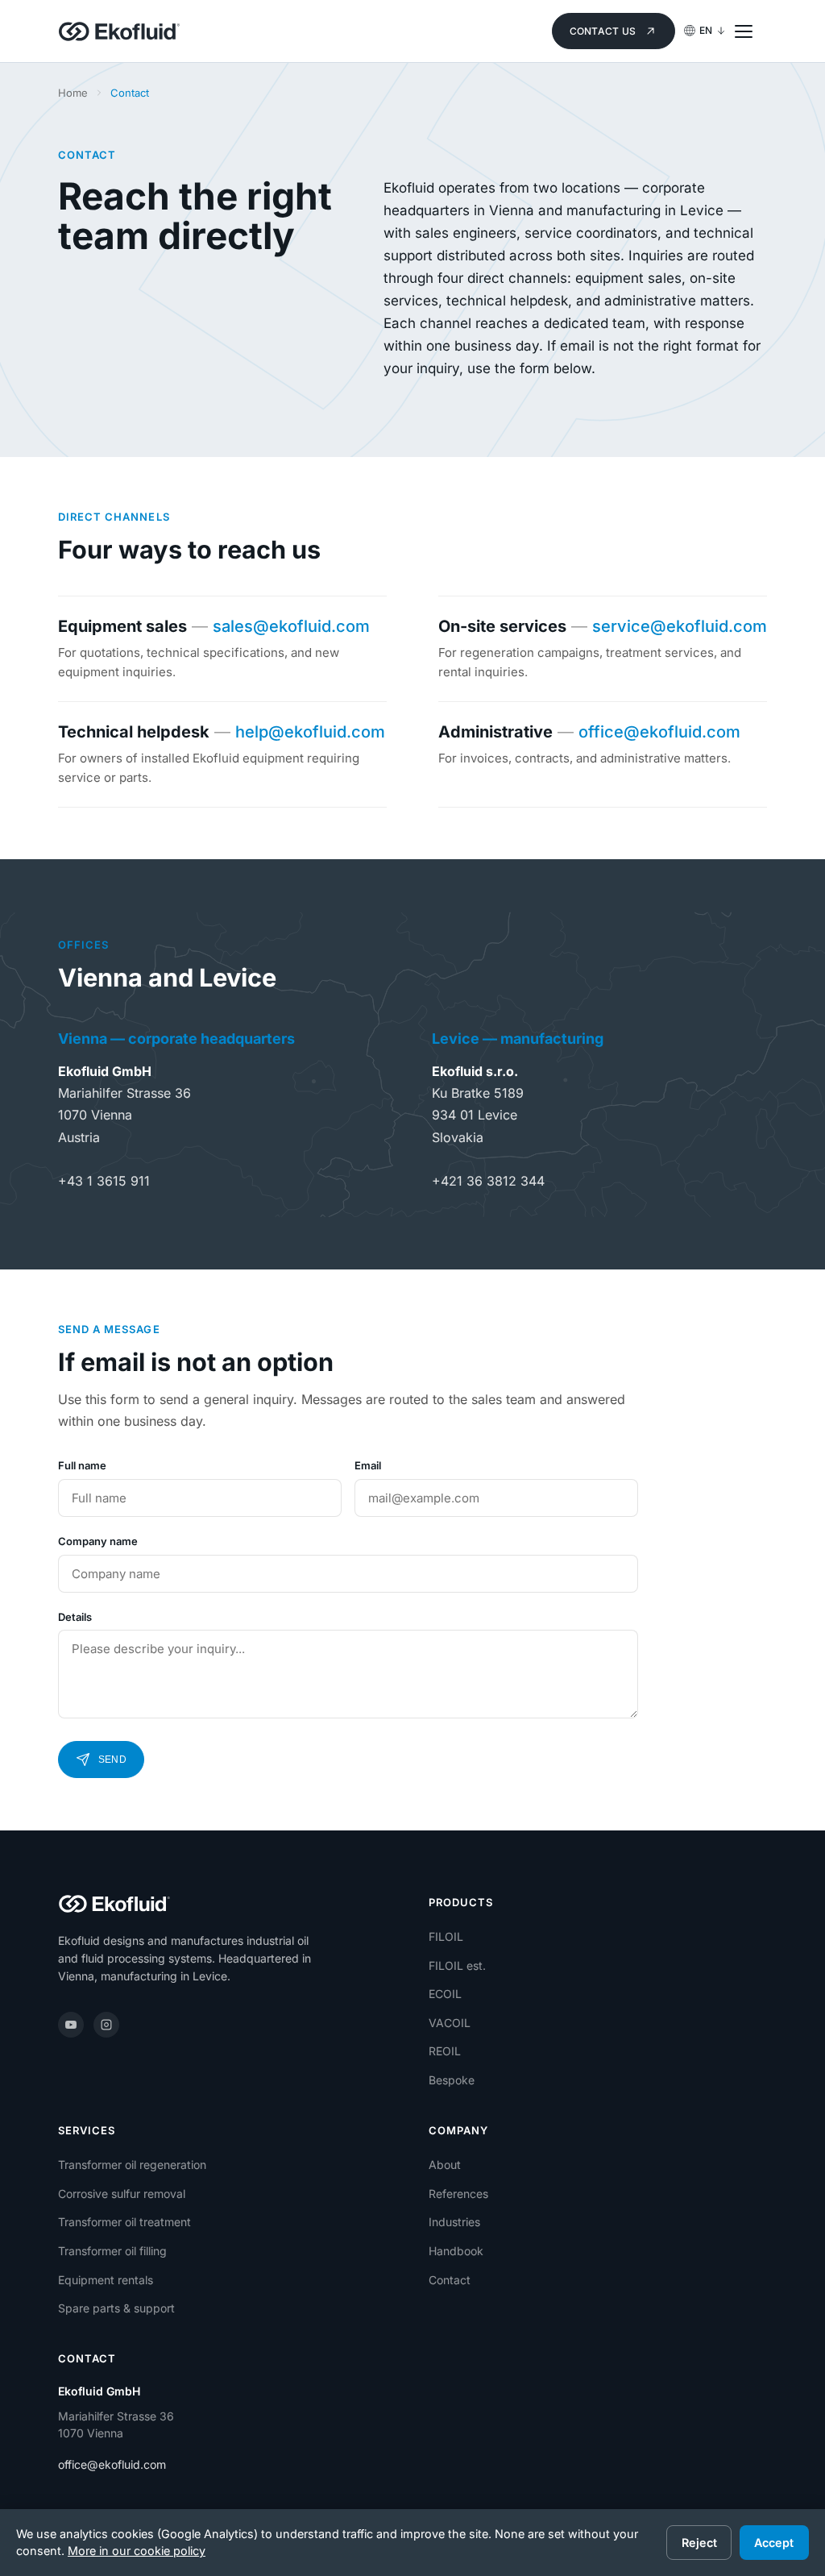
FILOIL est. (457, 1965)
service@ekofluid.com (680, 626)
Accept (774, 2543)
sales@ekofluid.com (291, 626)
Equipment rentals (106, 2280)
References (458, 2194)
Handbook (456, 2251)
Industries (454, 2222)
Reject (699, 2543)
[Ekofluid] (119, 31)
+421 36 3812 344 (488, 1181)
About (445, 2165)
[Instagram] (106, 2025)
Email (368, 1465)
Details (75, 1617)
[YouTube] (71, 2025)
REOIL (445, 2051)
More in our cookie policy (137, 2551)
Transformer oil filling (112, 2251)
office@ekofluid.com (659, 732)
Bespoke (452, 2080)
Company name (98, 1541)
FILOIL (446, 1936)
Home (73, 93)
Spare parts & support (116, 2308)
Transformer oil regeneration (132, 2165)
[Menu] (751, 31)
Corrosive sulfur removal (122, 2194)
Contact (450, 2280)
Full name (82, 1465)
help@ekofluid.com (310, 732)
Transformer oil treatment (124, 2222)
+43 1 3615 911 (104, 1181)
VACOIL (450, 2023)
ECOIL (445, 1994)
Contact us (603, 31)
